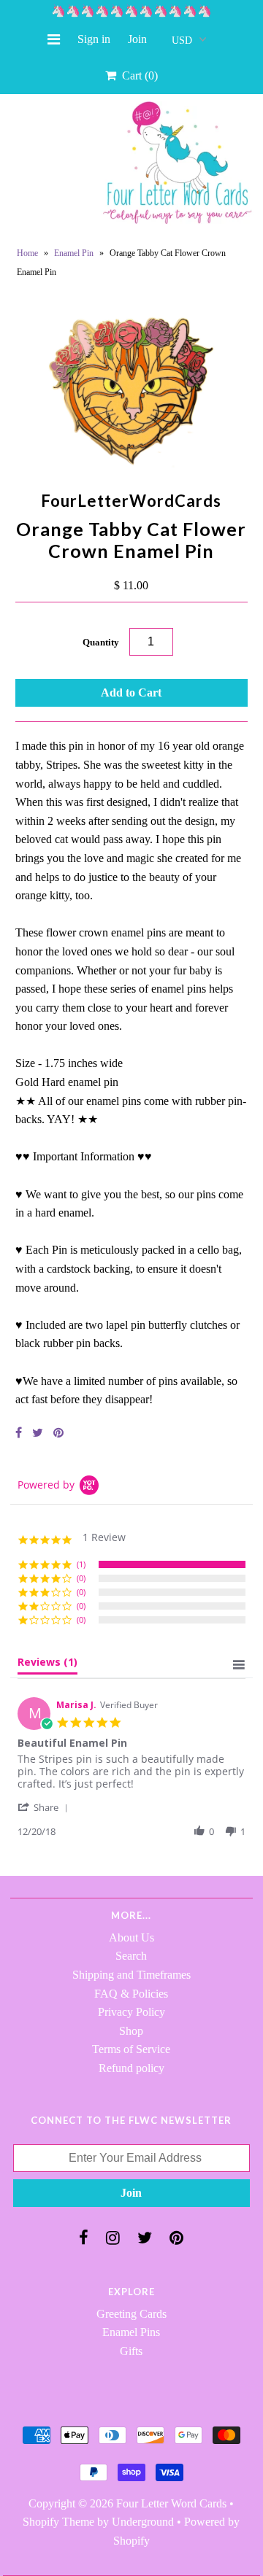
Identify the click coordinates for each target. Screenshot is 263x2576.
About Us (131, 1937)
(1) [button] (81, 1564)
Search (131, 1956)
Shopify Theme (58, 2522)
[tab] (47, 1665)
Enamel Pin (74, 253)
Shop (131, 2031)
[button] (45, 1807)
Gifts (131, 2351)
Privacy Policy (131, 2012)
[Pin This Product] (58, 1433)
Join (137, 39)
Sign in (94, 39)
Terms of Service (131, 2049)
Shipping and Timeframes (131, 1975)
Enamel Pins (131, 2332)
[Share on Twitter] (38, 1433)
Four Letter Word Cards (171, 2503)
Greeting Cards (131, 2314)
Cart (137, 75)
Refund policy (131, 2068)
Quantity (101, 642)
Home (27, 253)
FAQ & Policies (131, 1994)
